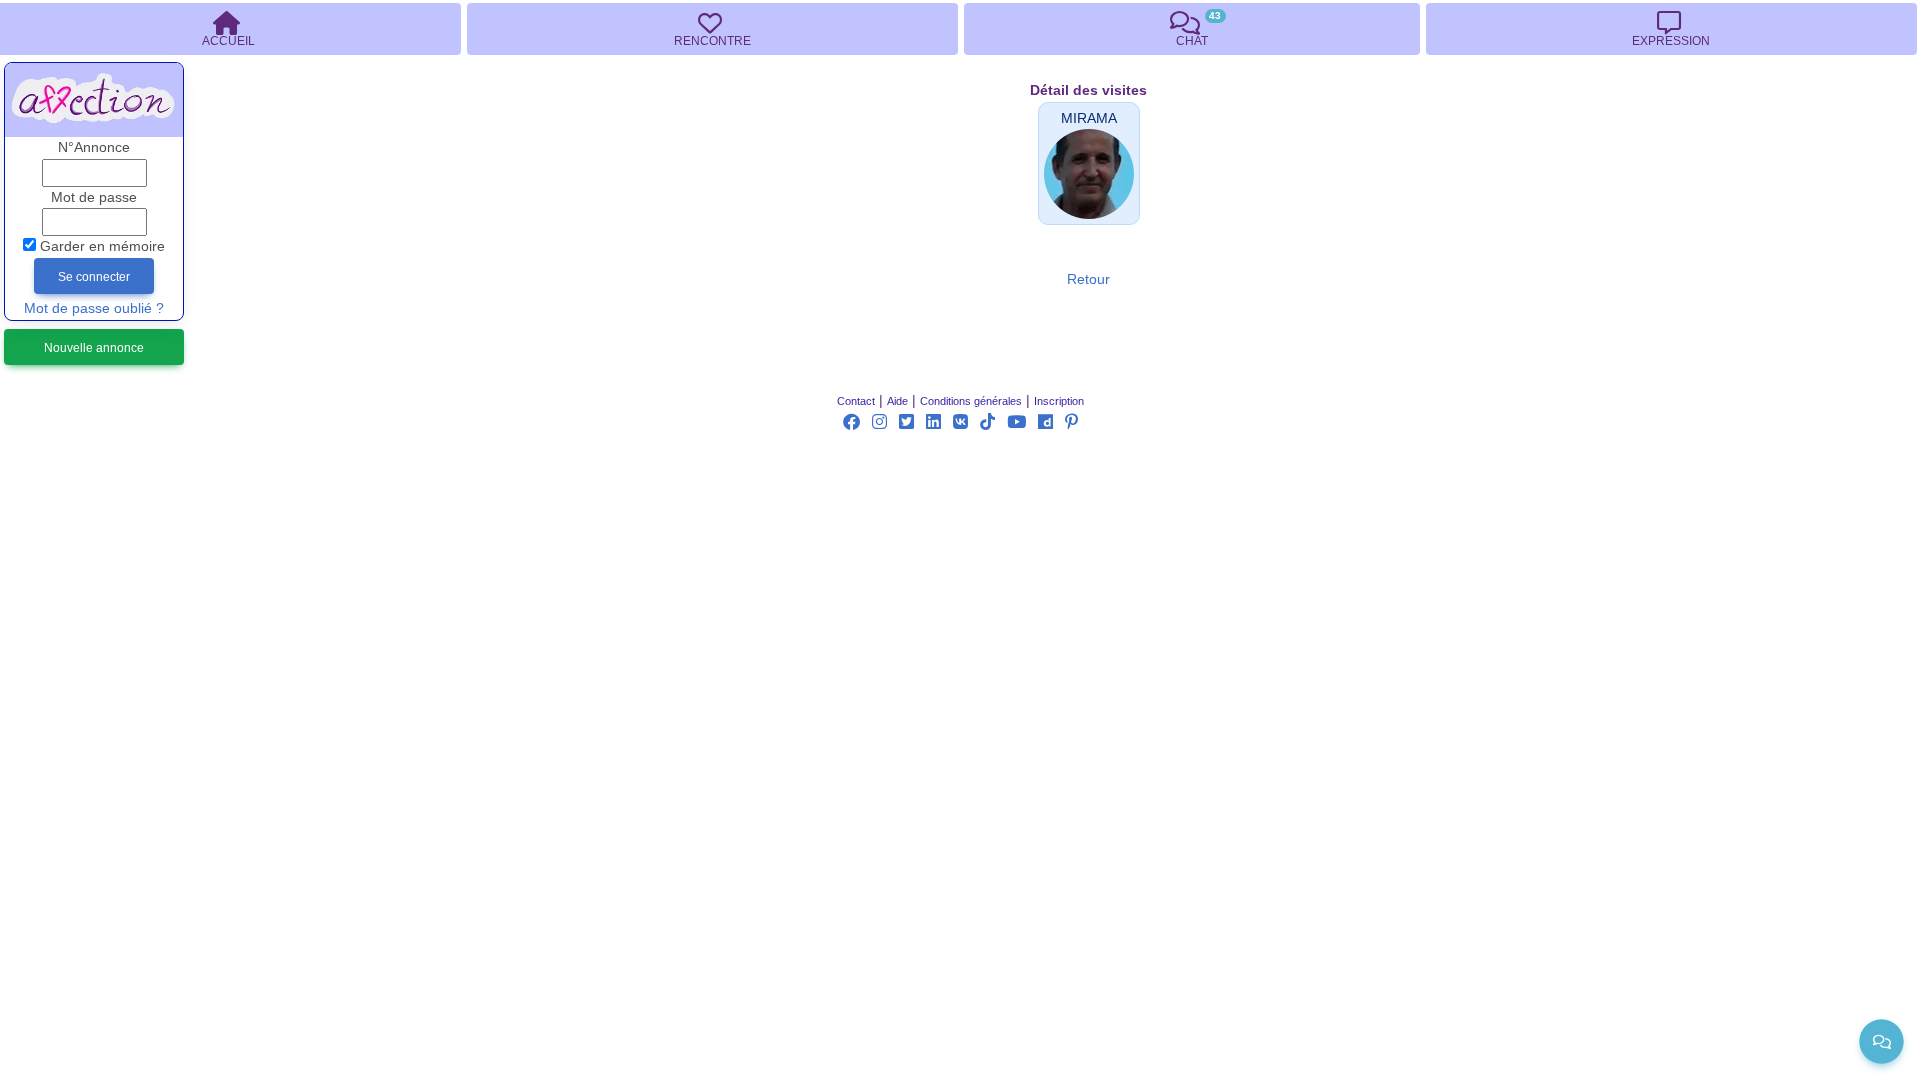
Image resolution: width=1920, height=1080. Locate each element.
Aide (897, 401)
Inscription (1059, 401)
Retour (1088, 279)
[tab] (712, 29)
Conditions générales (971, 401)
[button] (1089, 118)
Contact (856, 401)
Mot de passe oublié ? (94, 308)
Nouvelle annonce (94, 348)
